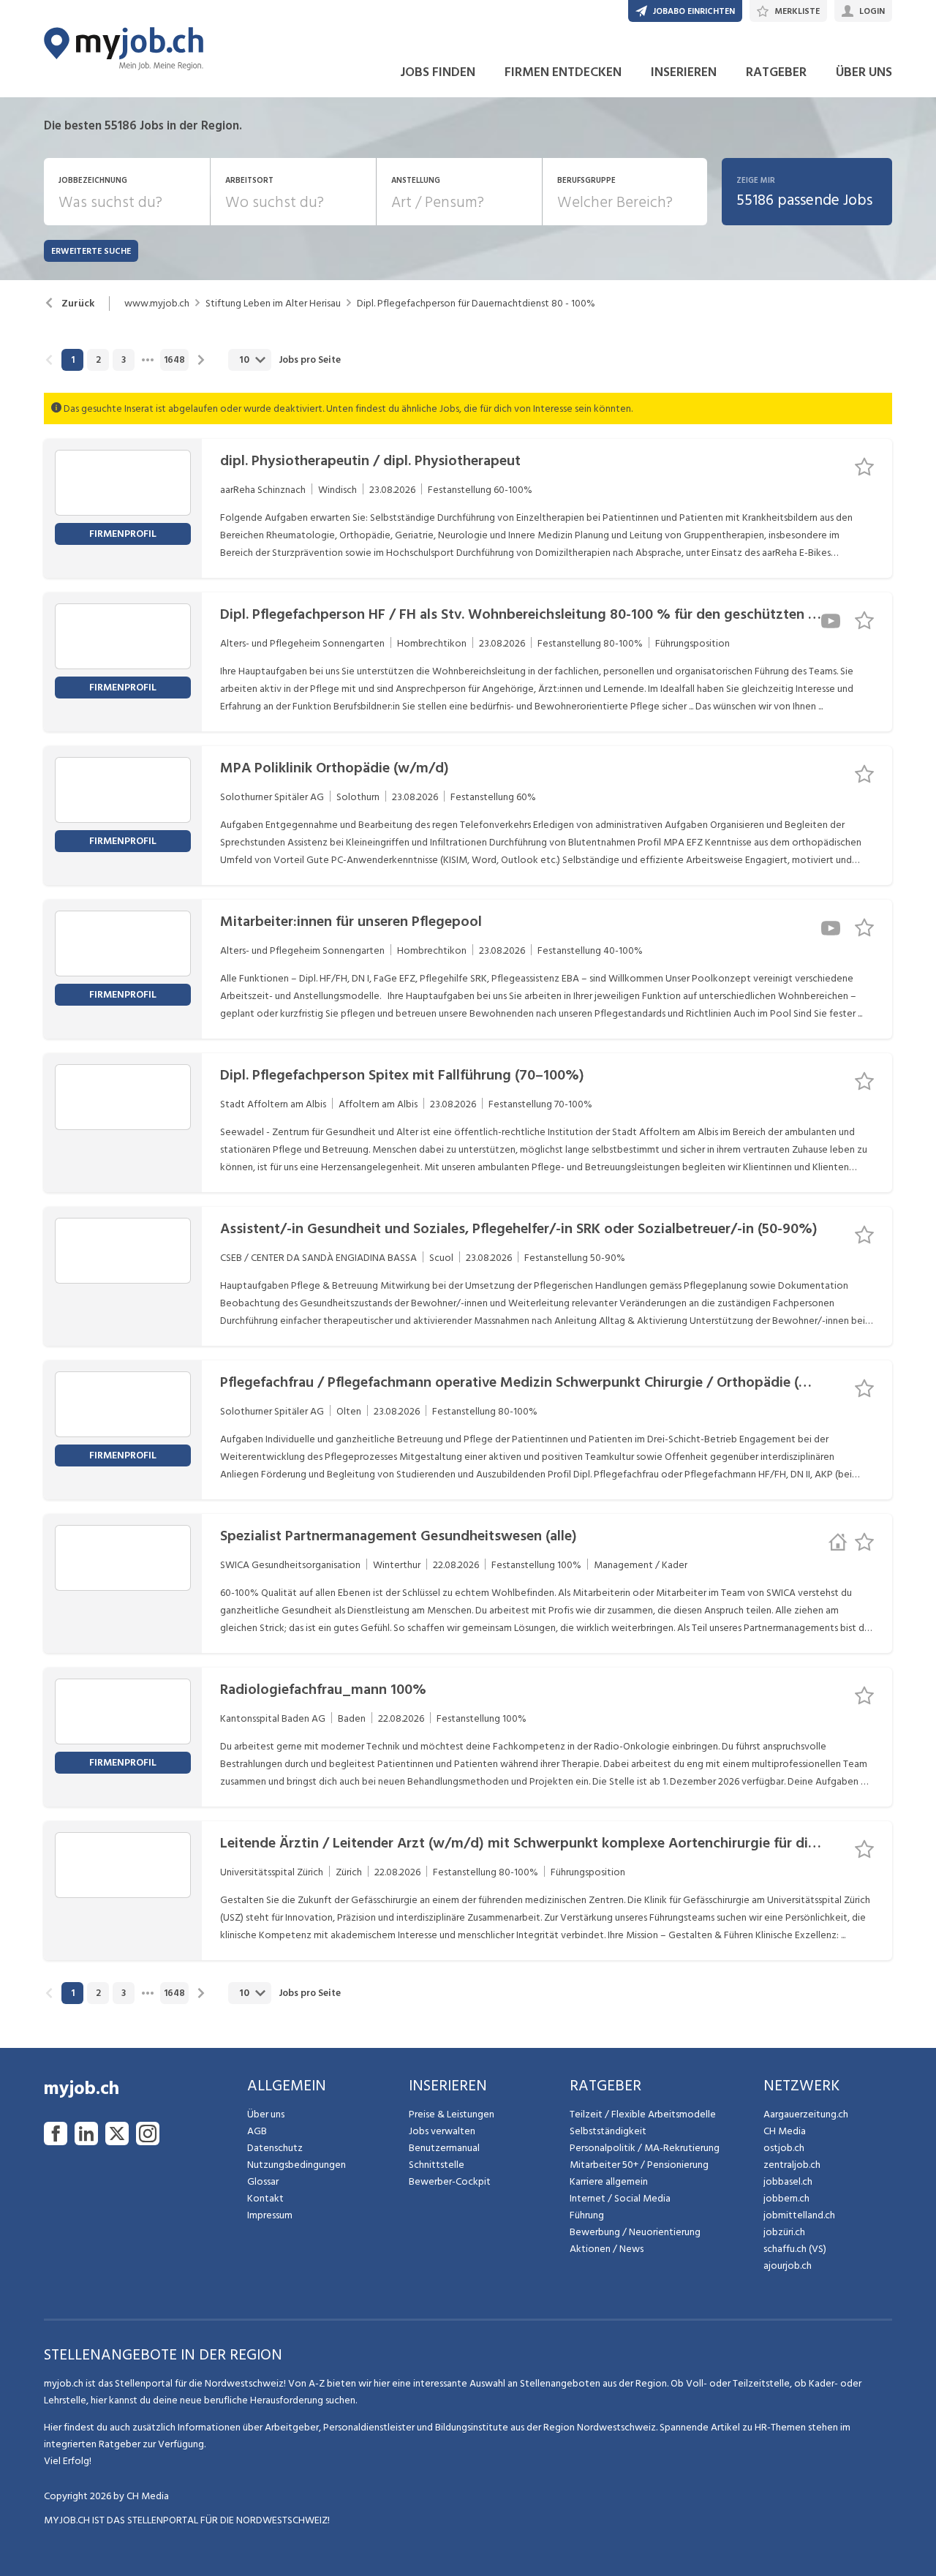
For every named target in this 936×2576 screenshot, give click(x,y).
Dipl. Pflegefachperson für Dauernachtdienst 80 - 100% (476, 304)
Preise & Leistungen (452, 2114)
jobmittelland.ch (799, 2215)
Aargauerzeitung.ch (806, 2114)
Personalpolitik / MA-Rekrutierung (645, 2148)
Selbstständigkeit (608, 2131)
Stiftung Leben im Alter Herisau (273, 304)
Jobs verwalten (442, 2131)
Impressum (270, 2215)
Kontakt (265, 2198)
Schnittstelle (437, 2165)
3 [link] (124, 360)
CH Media (785, 2131)
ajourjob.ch (788, 2266)
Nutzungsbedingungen (297, 2165)
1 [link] (73, 360)
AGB (257, 2131)
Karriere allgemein (609, 2181)
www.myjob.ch (157, 304)
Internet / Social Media (620, 2198)
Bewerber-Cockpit (450, 2181)
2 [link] (98, 360)
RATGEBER (776, 72)
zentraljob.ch (792, 2165)
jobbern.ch (786, 2198)
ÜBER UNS (864, 72)
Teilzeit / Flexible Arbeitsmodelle (643, 2114)
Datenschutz (275, 2148)
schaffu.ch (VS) (795, 2249)
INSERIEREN (684, 72)
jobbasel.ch (788, 2181)
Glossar (263, 2181)
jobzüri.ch (784, 2232)
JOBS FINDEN (438, 72)
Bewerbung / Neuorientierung (635, 2232)
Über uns (266, 2114)
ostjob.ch (784, 2148)
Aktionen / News (607, 2249)
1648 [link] (174, 360)
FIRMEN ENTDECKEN (563, 72)
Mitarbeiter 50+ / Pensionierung (639, 2165)
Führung (587, 2215)
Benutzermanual (444, 2148)
